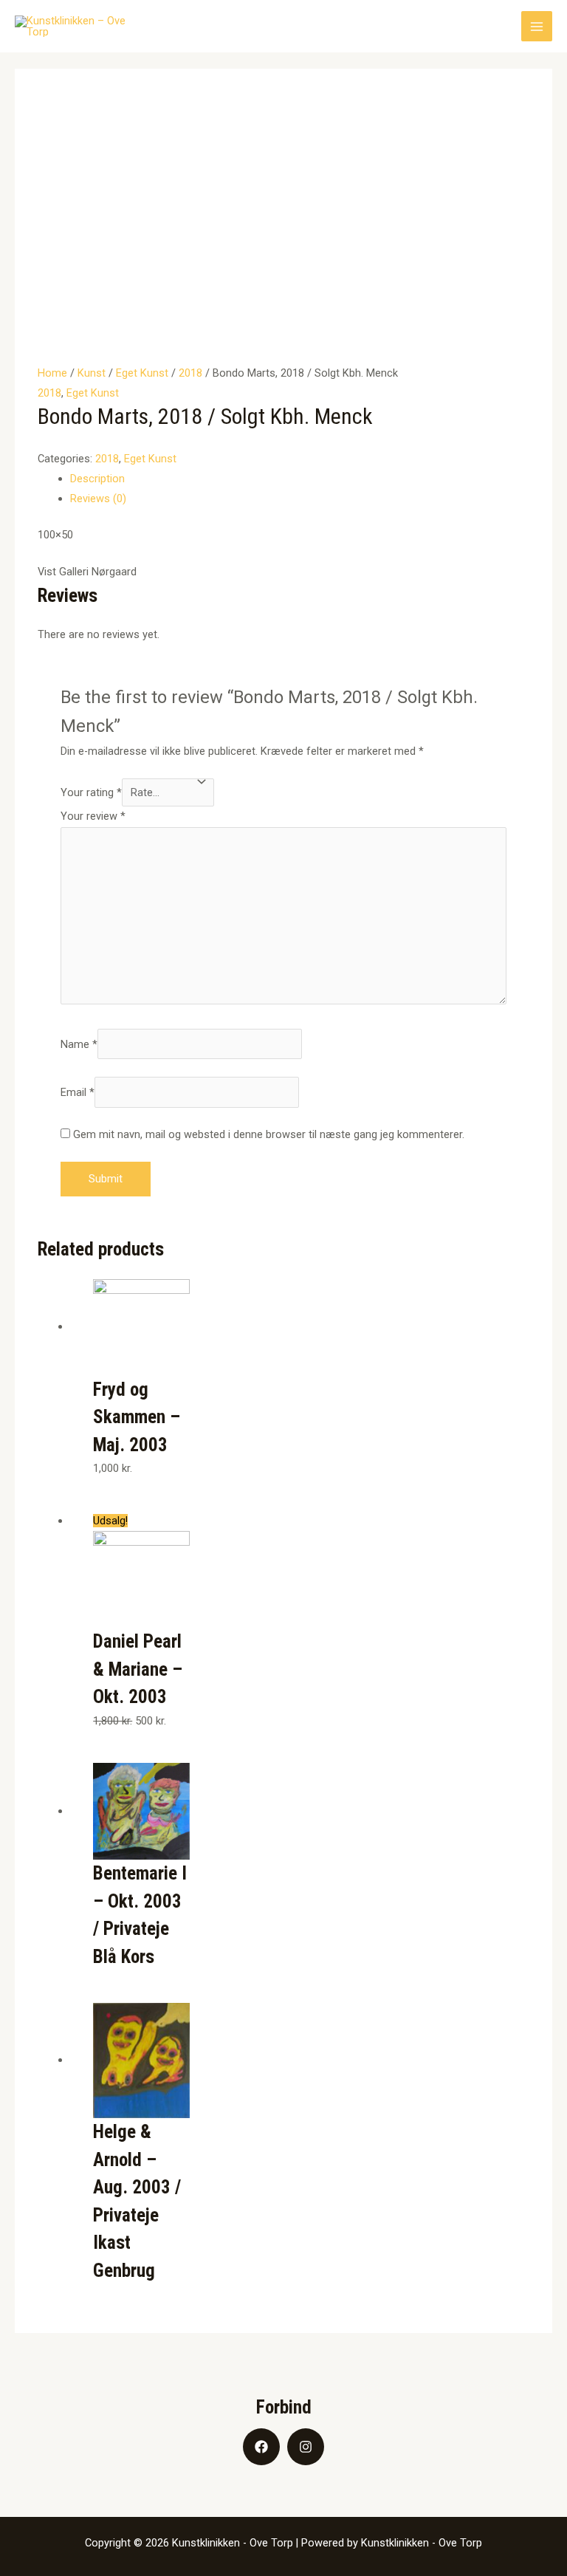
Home (52, 373)
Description (97, 479)
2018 (190, 373)
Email (78, 1092)
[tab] (300, 479)
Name (79, 1044)
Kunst (92, 373)
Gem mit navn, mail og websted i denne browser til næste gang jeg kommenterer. (269, 1134)
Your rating (91, 792)
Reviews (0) (98, 499)
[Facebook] (261, 2447)
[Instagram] (306, 2447)
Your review (93, 816)
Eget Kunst (142, 373)
